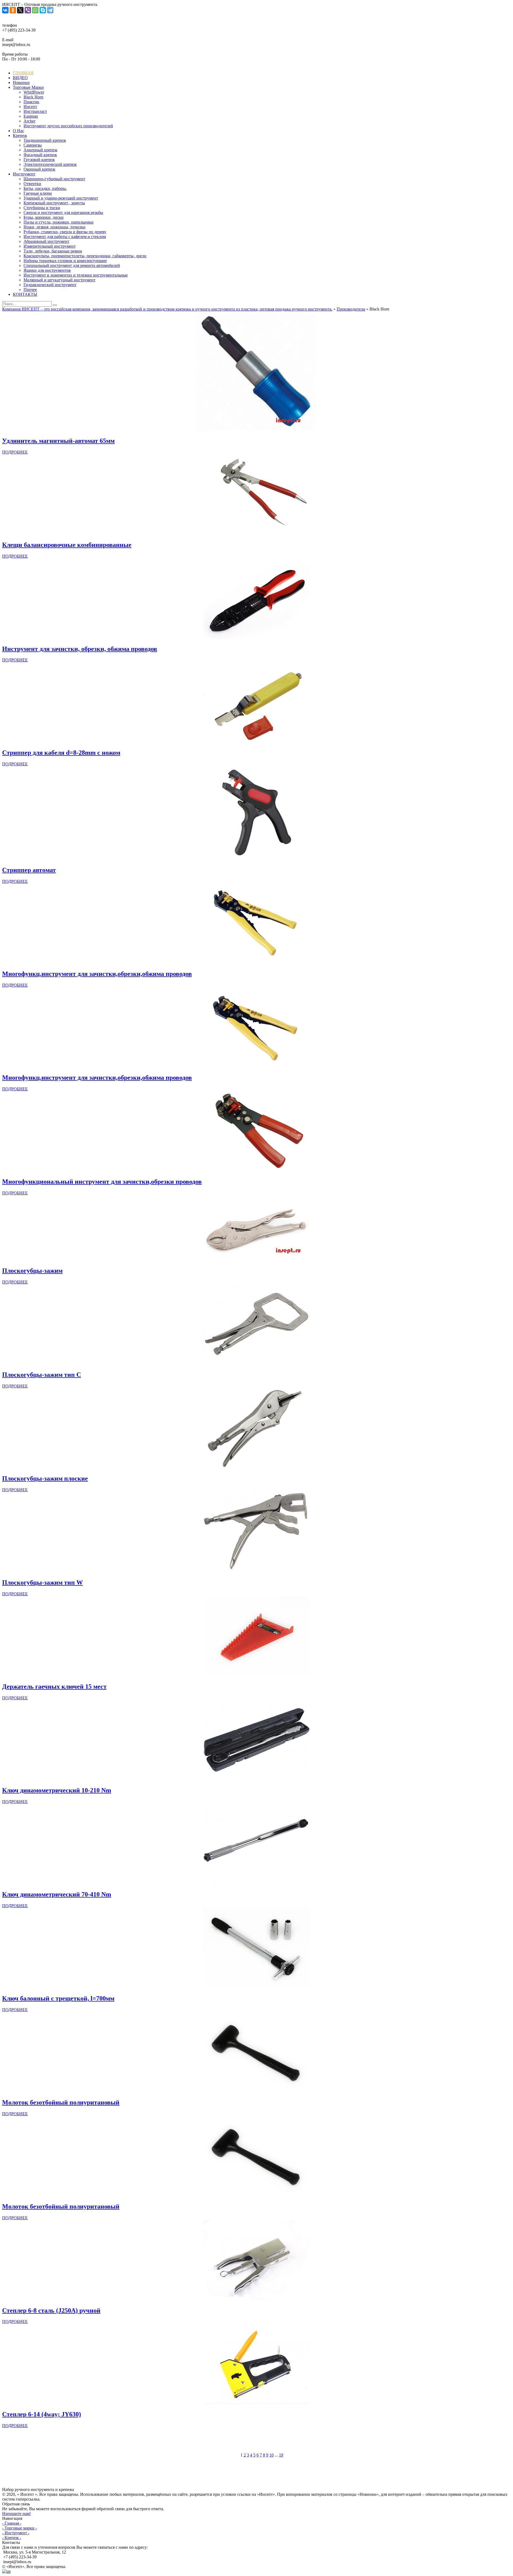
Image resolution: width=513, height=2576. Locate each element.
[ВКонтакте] (5, 10)
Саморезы (33, 145)
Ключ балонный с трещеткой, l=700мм (58, 1998)
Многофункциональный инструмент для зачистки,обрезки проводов (102, 1182)
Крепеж (20, 135)
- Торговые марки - (20, 2528)
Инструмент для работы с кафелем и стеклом (65, 237)
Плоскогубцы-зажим (32, 1271)
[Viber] (28, 10)
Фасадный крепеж (40, 155)
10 (271, 2455)
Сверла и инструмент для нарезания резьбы (63, 212)
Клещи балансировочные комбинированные (67, 545)
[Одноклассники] (13, 10)
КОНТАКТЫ (25, 294)
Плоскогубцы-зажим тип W (42, 1582)
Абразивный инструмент (46, 241)
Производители (351, 309)
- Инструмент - (16, 2533)
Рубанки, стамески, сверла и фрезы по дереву (65, 232)
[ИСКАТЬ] (55, 305)
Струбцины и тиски (42, 208)
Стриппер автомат (29, 870)
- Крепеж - (12, 2538)
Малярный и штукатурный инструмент (59, 280)
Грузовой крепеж (39, 160)
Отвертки (32, 184)
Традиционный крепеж (45, 140)
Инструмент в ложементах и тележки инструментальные (76, 275)
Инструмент (24, 174)
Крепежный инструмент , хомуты (54, 203)
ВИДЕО (20, 78)
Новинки (21, 83)
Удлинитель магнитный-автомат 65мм (58, 441)
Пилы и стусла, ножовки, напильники (59, 222)
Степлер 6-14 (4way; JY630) (42, 2414)
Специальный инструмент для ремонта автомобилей (72, 265)
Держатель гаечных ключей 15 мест (54, 1686)
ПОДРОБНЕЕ (15, 452)
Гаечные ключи (38, 193)
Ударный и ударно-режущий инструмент (61, 198)
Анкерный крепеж (40, 150)
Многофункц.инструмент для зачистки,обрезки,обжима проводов (97, 974)
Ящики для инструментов (47, 270)
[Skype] (43, 10)
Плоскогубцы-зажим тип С (42, 1375)
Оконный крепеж (39, 169)
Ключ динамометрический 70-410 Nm (57, 1894)
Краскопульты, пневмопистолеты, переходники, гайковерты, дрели (85, 256)
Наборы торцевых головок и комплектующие (65, 261)
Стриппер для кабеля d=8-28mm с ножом (61, 753)
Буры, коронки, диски (44, 217)
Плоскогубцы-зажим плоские (45, 1478)
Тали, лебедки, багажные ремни (53, 251)
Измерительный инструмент (50, 246)
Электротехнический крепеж (50, 164)
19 (281, 2455)
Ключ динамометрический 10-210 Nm (57, 1790)
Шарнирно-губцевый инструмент (54, 179)
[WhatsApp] (35, 10)
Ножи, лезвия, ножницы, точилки (55, 227)
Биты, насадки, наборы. (45, 188)
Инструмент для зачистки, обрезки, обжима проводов (80, 649)
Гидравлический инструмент (50, 285)
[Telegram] (50, 10)
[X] (20, 10)
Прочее (30, 290)
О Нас (18, 131)
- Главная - (12, 2523)
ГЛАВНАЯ (23, 73)
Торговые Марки (28, 87)
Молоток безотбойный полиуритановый (61, 2102)
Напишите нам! (16, 2514)
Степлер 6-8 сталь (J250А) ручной (51, 2310)
